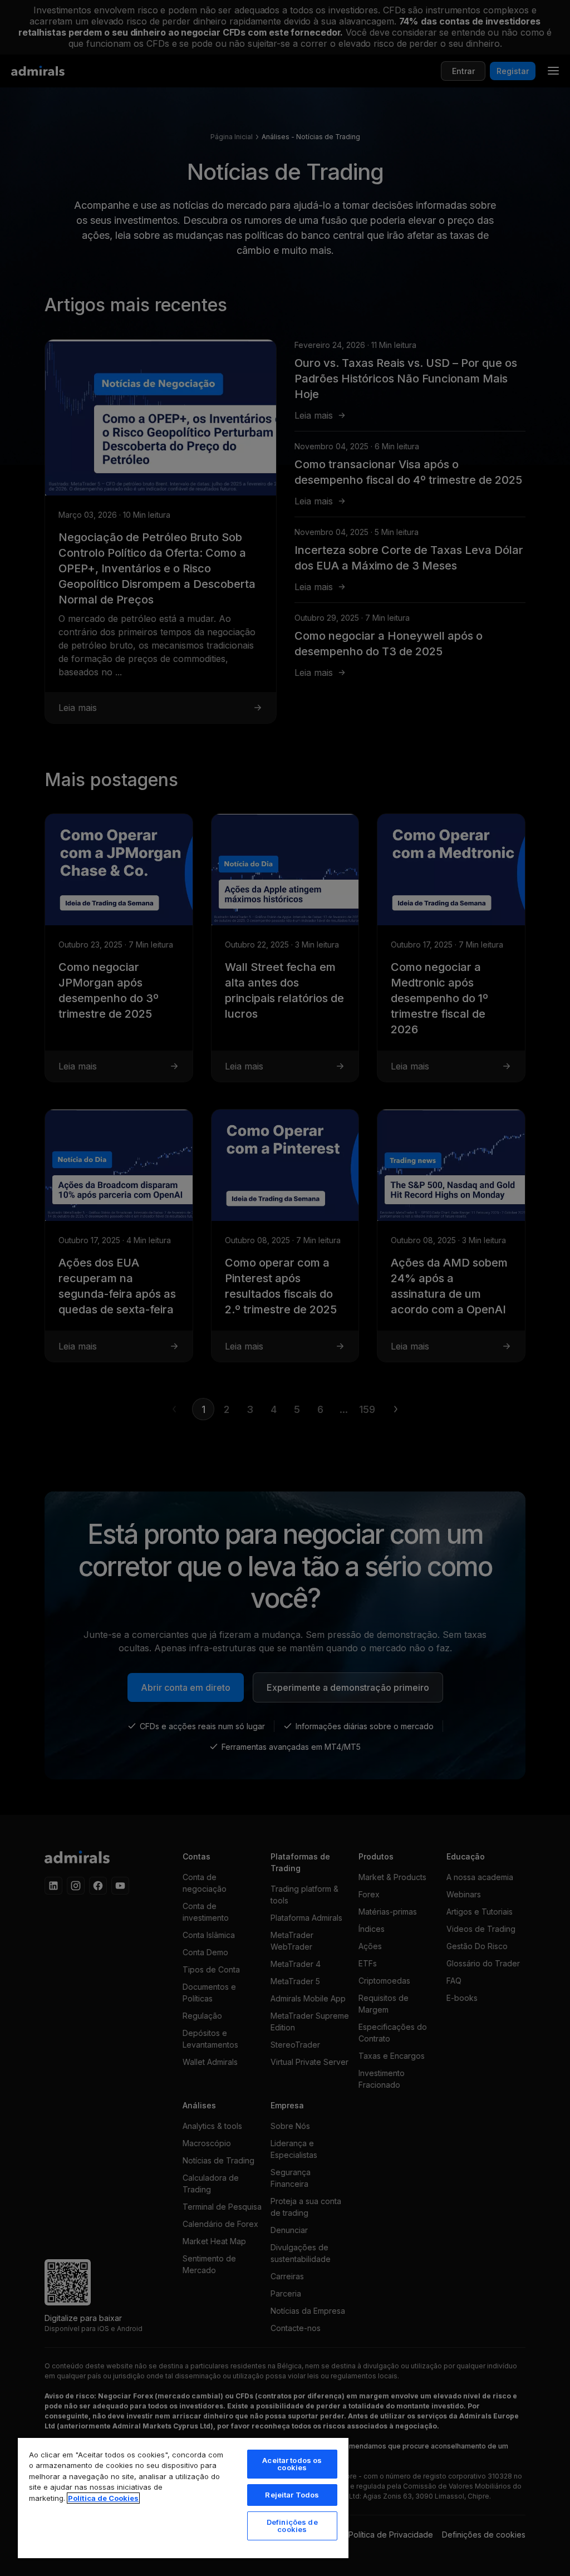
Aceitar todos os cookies (292, 2464)
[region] (183, 2498)
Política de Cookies (103, 2498)
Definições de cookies (292, 2526)
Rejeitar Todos (292, 2495)
